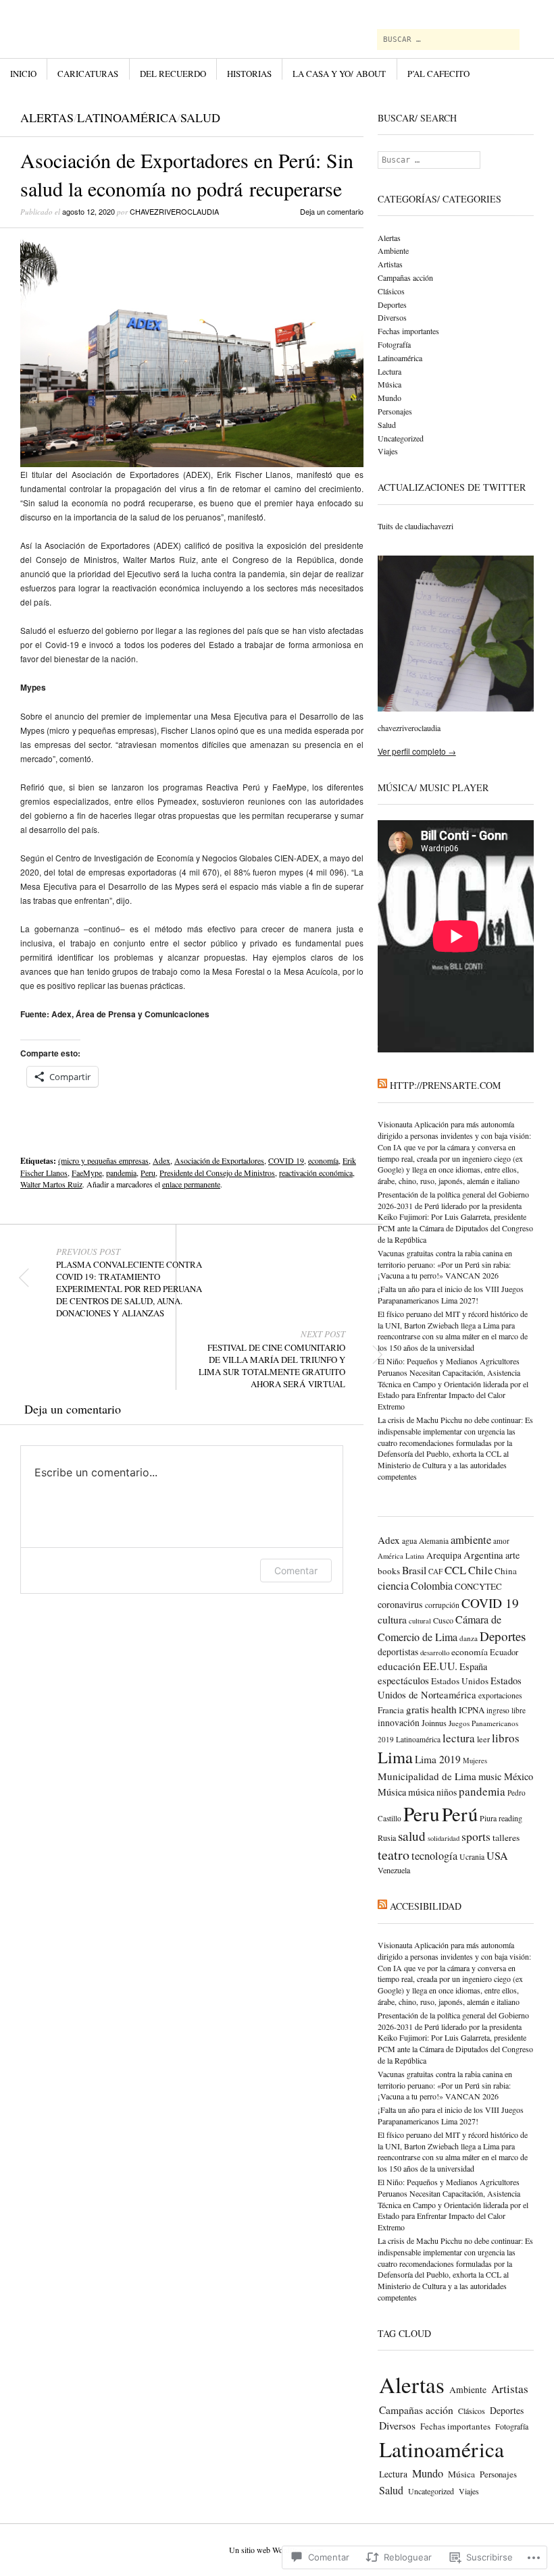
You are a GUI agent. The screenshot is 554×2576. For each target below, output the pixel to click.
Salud (200, 117)
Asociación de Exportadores (219, 1160)
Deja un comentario (332, 211)
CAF (435, 1571)
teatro (394, 1855)
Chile (480, 1570)
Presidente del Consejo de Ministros (217, 1173)
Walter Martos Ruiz (51, 1184)
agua (409, 1541)
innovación (399, 1723)
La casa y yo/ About (339, 74)
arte (512, 1555)
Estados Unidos (460, 1681)
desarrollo (435, 1652)
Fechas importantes (408, 331)
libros (506, 1738)
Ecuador (504, 1652)
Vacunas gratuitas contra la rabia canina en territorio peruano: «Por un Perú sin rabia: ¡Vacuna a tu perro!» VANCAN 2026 (445, 1264)
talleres (506, 1837)
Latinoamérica (127, 117)
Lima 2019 (438, 1759)
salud (412, 1836)
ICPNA (472, 1710)
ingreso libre (506, 1710)
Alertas (47, 117)
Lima (395, 1757)
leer (483, 1739)
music (490, 1776)
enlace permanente (191, 1184)
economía (323, 1160)
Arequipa (444, 1555)
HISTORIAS (249, 74)
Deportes (392, 304)
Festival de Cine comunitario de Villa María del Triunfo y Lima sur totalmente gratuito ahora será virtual (272, 1359)
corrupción (442, 1605)
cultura (392, 1619)
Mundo (389, 398)
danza (469, 1638)
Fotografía (394, 344)
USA (497, 1856)
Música (389, 384)
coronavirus (400, 1604)
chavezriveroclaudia (174, 211)
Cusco (443, 1620)
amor (501, 1541)
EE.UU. (440, 1666)
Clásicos (391, 291)
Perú (460, 1814)
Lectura (389, 371)
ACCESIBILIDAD (426, 1906)
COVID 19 (286, 1160)
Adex (161, 1160)
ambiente (471, 1540)
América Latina (401, 1556)
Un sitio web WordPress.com (276, 2550)
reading (510, 1818)
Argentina (483, 1555)
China (506, 1571)
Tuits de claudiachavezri (415, 526)
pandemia (121, 1173)
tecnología (434, 1856)
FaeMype (87, 1173)
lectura (459, 1738)
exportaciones (500, 1695)
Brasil (414, 1570)
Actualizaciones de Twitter (452, 487)
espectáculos (403, 1680)
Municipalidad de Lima (427, 1776)
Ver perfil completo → (417, 751)
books (389, 1571)
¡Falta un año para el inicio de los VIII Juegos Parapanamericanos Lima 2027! (451, 1294)
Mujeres (475, 1761)
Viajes (388, 451)
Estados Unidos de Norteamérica (450, 1688)
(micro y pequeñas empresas (103, 1160)
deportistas (398, 1652)
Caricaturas (88, 74)
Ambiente (393, 250)
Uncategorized (401, 438)
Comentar (296, 1571)
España (473, 1666)
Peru (148, 1173)
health (444, 1709)
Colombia (432, 1585)
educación (399, 1666)
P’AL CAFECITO (438, 74)
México (519, 1776)
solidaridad (444, 1838)
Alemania (434, 1541)
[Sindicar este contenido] (382, 1085)
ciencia (393, 1586)
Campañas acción (405, 277)
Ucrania (472, 1857)
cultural (420, 1621)
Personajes (395, 411)
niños (447, 1792)
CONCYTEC (478, 1586)
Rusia (387, 1837)
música (421, 1792)
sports (476, 1836)
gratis (418, 1709)
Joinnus (434, 1723)
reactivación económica (316, 1173)
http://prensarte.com (445, 1085)
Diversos (392, 317)
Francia (391, 1710)
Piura (488, 1818)
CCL (455, 1570)
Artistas (390, 264)
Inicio (23, 74)
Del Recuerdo (173, 74)
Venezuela (394, 1870)
